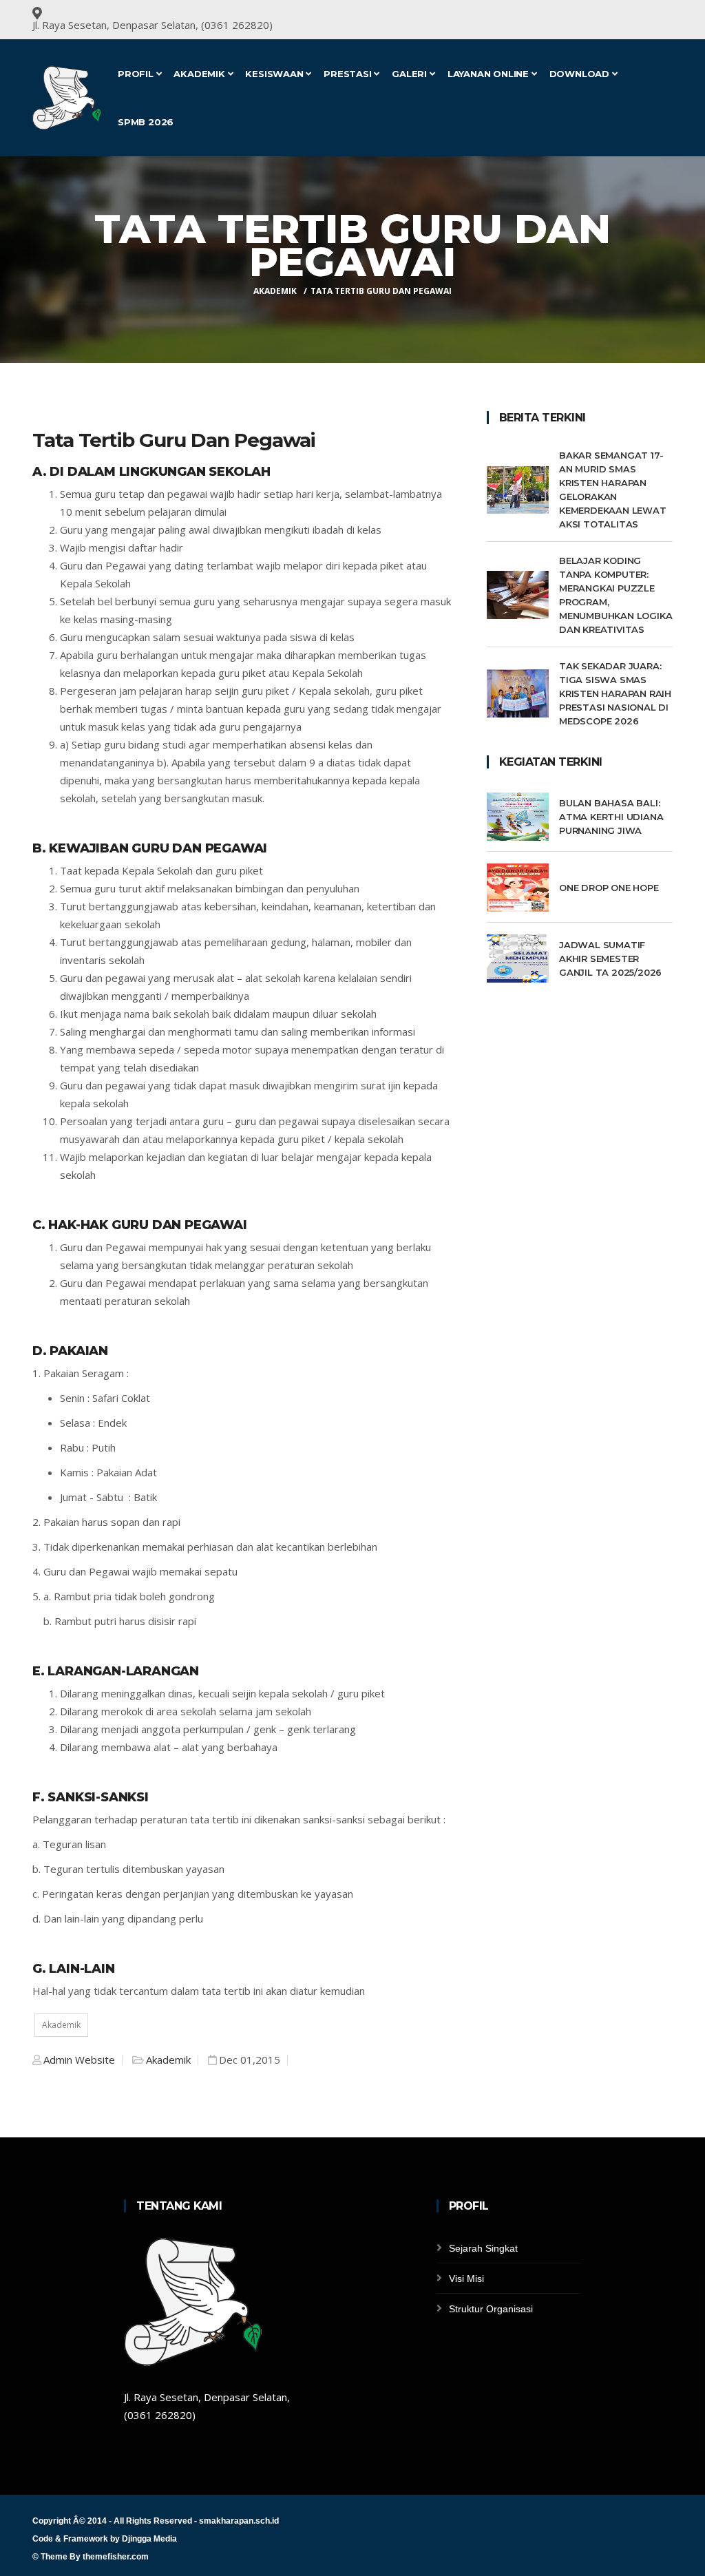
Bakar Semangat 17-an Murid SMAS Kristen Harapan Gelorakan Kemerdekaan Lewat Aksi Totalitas (613, 490)
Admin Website (79, 2060)
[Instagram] (671, 15)
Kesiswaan (275, 74)
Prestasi (349, 74)
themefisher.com (116, 2557)
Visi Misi (466, 2279)
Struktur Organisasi (491, 2309)
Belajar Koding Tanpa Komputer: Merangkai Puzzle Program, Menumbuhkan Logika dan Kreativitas (615, 595)
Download (581, 74)
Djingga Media (149, 2539)
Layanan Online (490, 74)
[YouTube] (653, 15)
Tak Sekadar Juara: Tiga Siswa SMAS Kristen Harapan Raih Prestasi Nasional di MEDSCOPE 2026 (615, 693)
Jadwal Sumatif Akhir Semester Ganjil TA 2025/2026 (610, 959)
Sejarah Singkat (483, 2248)
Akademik (200, 74)
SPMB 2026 (146, 122)
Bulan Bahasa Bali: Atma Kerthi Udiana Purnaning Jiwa (611, 817)
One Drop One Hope (609, 888)
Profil (137, 74)
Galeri (411, 74)
